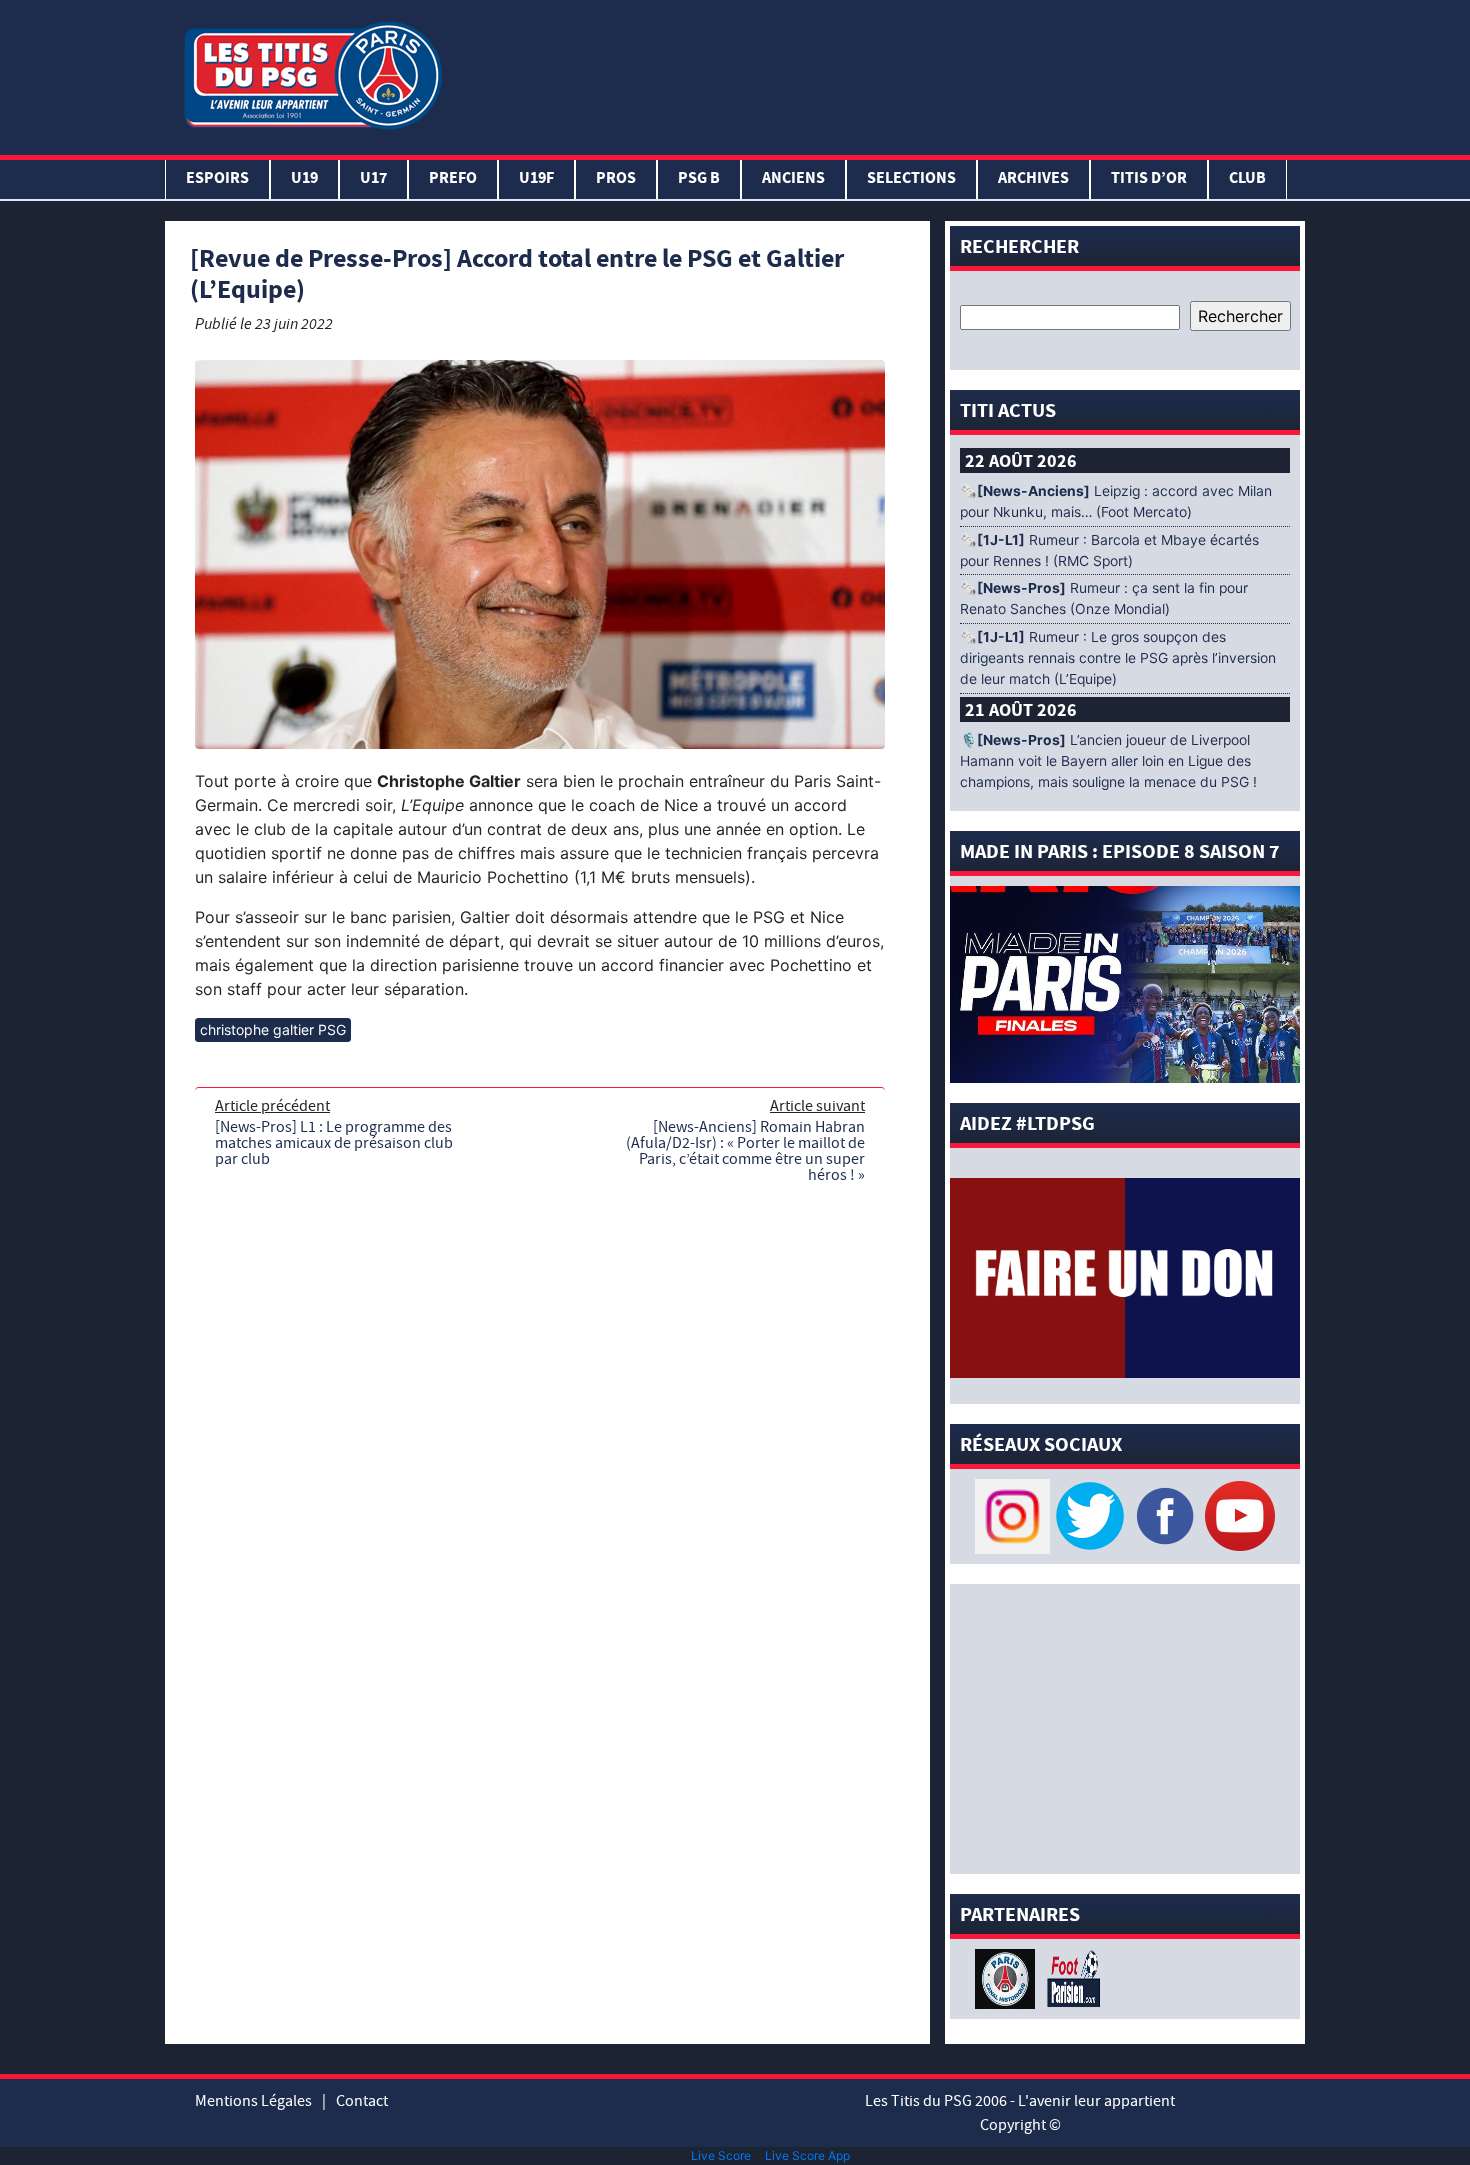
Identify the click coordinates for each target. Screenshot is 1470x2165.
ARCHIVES (1033, 179)
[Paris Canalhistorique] (1007, 1977)
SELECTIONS (911, 179)
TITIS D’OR (1149, 179)
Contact (362, 2101)
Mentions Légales (253, 2101)
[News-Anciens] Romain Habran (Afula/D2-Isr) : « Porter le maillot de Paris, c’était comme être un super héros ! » (745, 1151)
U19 (304, 179)
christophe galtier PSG (273, 1029)
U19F (536, 179)
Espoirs (217, 179)
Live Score (721, 2155)
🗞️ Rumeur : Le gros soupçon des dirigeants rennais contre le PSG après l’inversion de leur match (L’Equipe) (1118, 658)
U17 (373, 179)
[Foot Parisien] (1070, 1977)
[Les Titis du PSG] (312, 73)
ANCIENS (793, 179)
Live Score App (807, 2155)
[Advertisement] (878, 73)
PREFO (453, 179)
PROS (616, 179)
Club (1247, 179)
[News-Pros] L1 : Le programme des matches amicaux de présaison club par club (334, 1143)
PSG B (699, 179)
